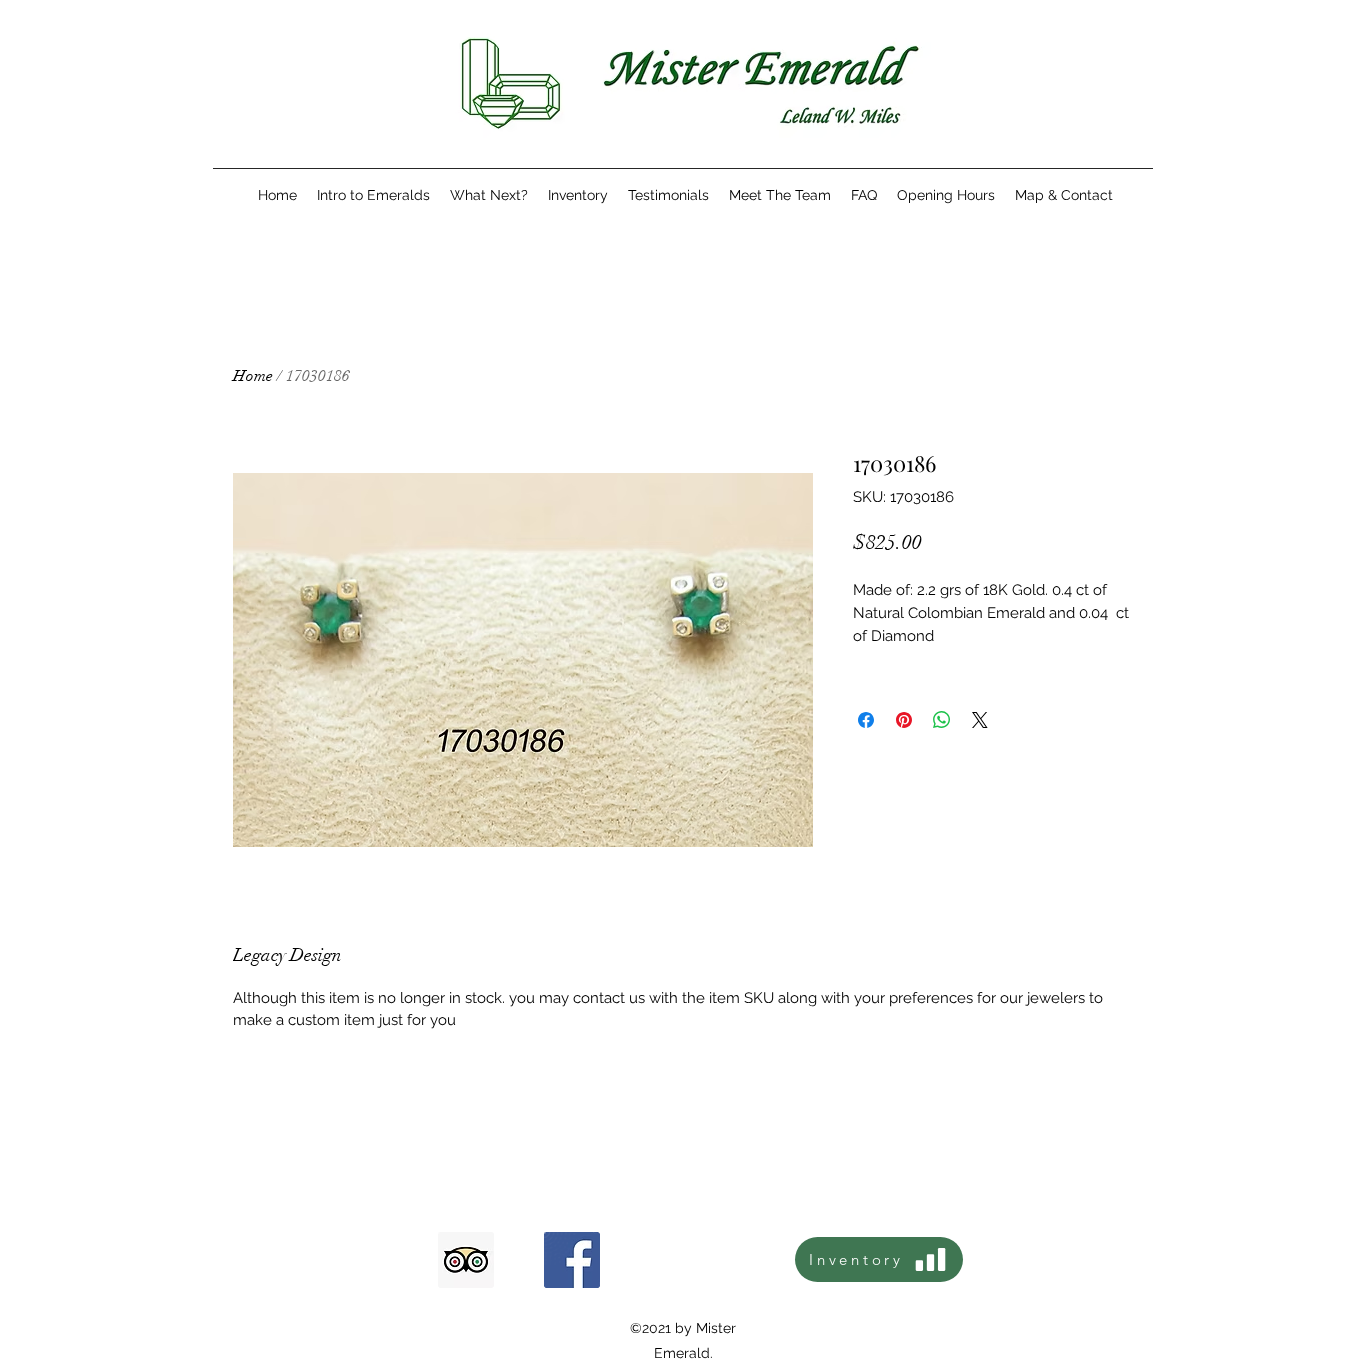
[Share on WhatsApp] (942, 720)
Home (253, 376)
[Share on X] (980, 720)
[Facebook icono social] (572, 1260)
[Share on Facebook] (866, 720)
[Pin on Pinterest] (904, 720)
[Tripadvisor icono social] (466, 1260)
